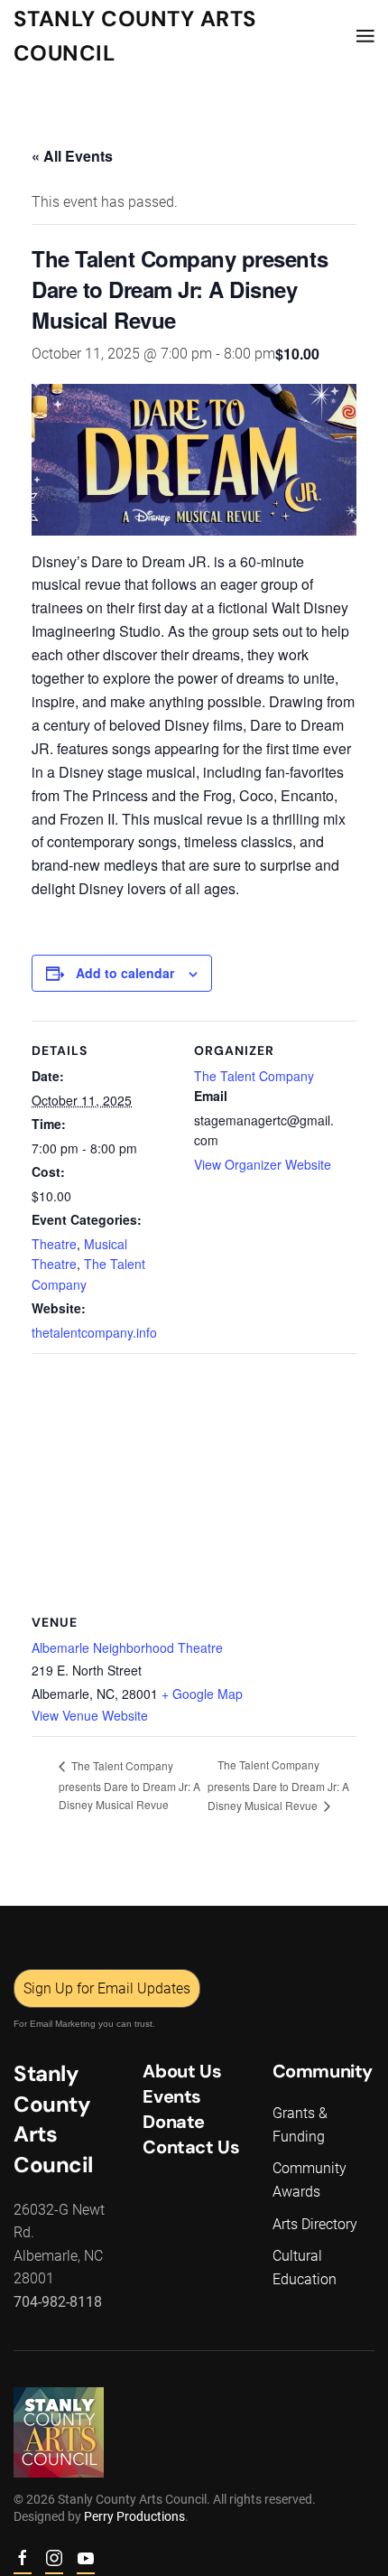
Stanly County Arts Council (135, 36)
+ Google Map (202, 1694)
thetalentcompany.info (94, 1332)
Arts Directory (315, 2224)
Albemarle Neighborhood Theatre (127, 1647)
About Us (182, 2071)
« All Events (72, 156)
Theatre (54, 1244)
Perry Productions (134, 2516)
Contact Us (191, 2147)
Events (172, 2096)
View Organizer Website (263, 1164)
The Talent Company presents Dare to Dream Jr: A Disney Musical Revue (129, 1785)
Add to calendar (125, 973)
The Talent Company (254, 1076)
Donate (174, 2122)
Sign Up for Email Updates (107, 1988)
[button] (365, 36)
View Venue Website (90, 1715)
